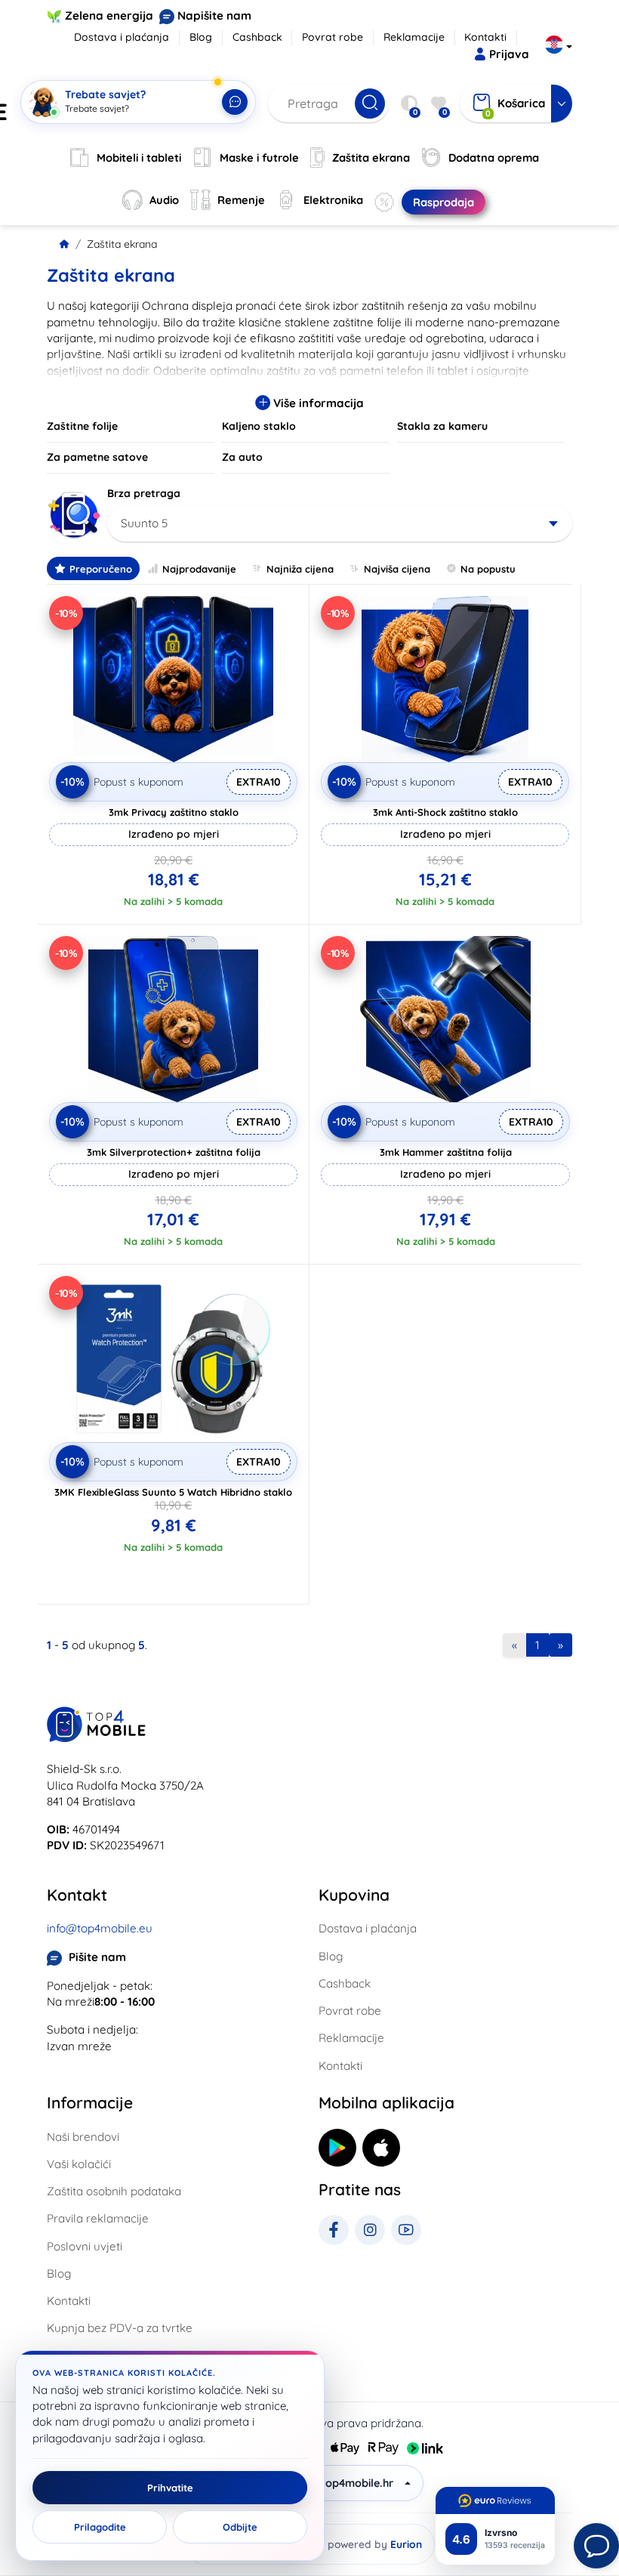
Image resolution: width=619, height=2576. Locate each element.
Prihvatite (170, 2488)
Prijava (509, 54)
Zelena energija (109, 15)
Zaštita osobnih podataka (114, 2191)
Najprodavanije (199, 569)
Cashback (257, 37)
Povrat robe (333, 37)
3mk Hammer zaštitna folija (446, 1152)
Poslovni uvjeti (85, 2246)
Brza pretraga (144, 493)
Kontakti (485, 37)
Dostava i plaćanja (122, 37)
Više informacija (317, 403)
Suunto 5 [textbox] (144, 523)
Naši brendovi (83, 2137)
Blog (201, 37)
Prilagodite (100, 2527)
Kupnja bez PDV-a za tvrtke (120, 2328)
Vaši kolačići (79, 2164)
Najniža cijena (300, 569)
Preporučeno (101, 569)
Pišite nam (97, 1957)
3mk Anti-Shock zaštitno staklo (445, 812)
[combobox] (340, 524)
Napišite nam (214, 15)
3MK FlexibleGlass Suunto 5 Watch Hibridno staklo (173, 1492)
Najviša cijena (397, 569)
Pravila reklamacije (98, 2218)
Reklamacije (414, 37)
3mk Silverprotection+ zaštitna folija (174, 1152)
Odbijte (240, 2527)
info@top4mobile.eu (100, 1928)
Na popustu (488, 569)
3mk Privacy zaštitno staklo (174, 812)
